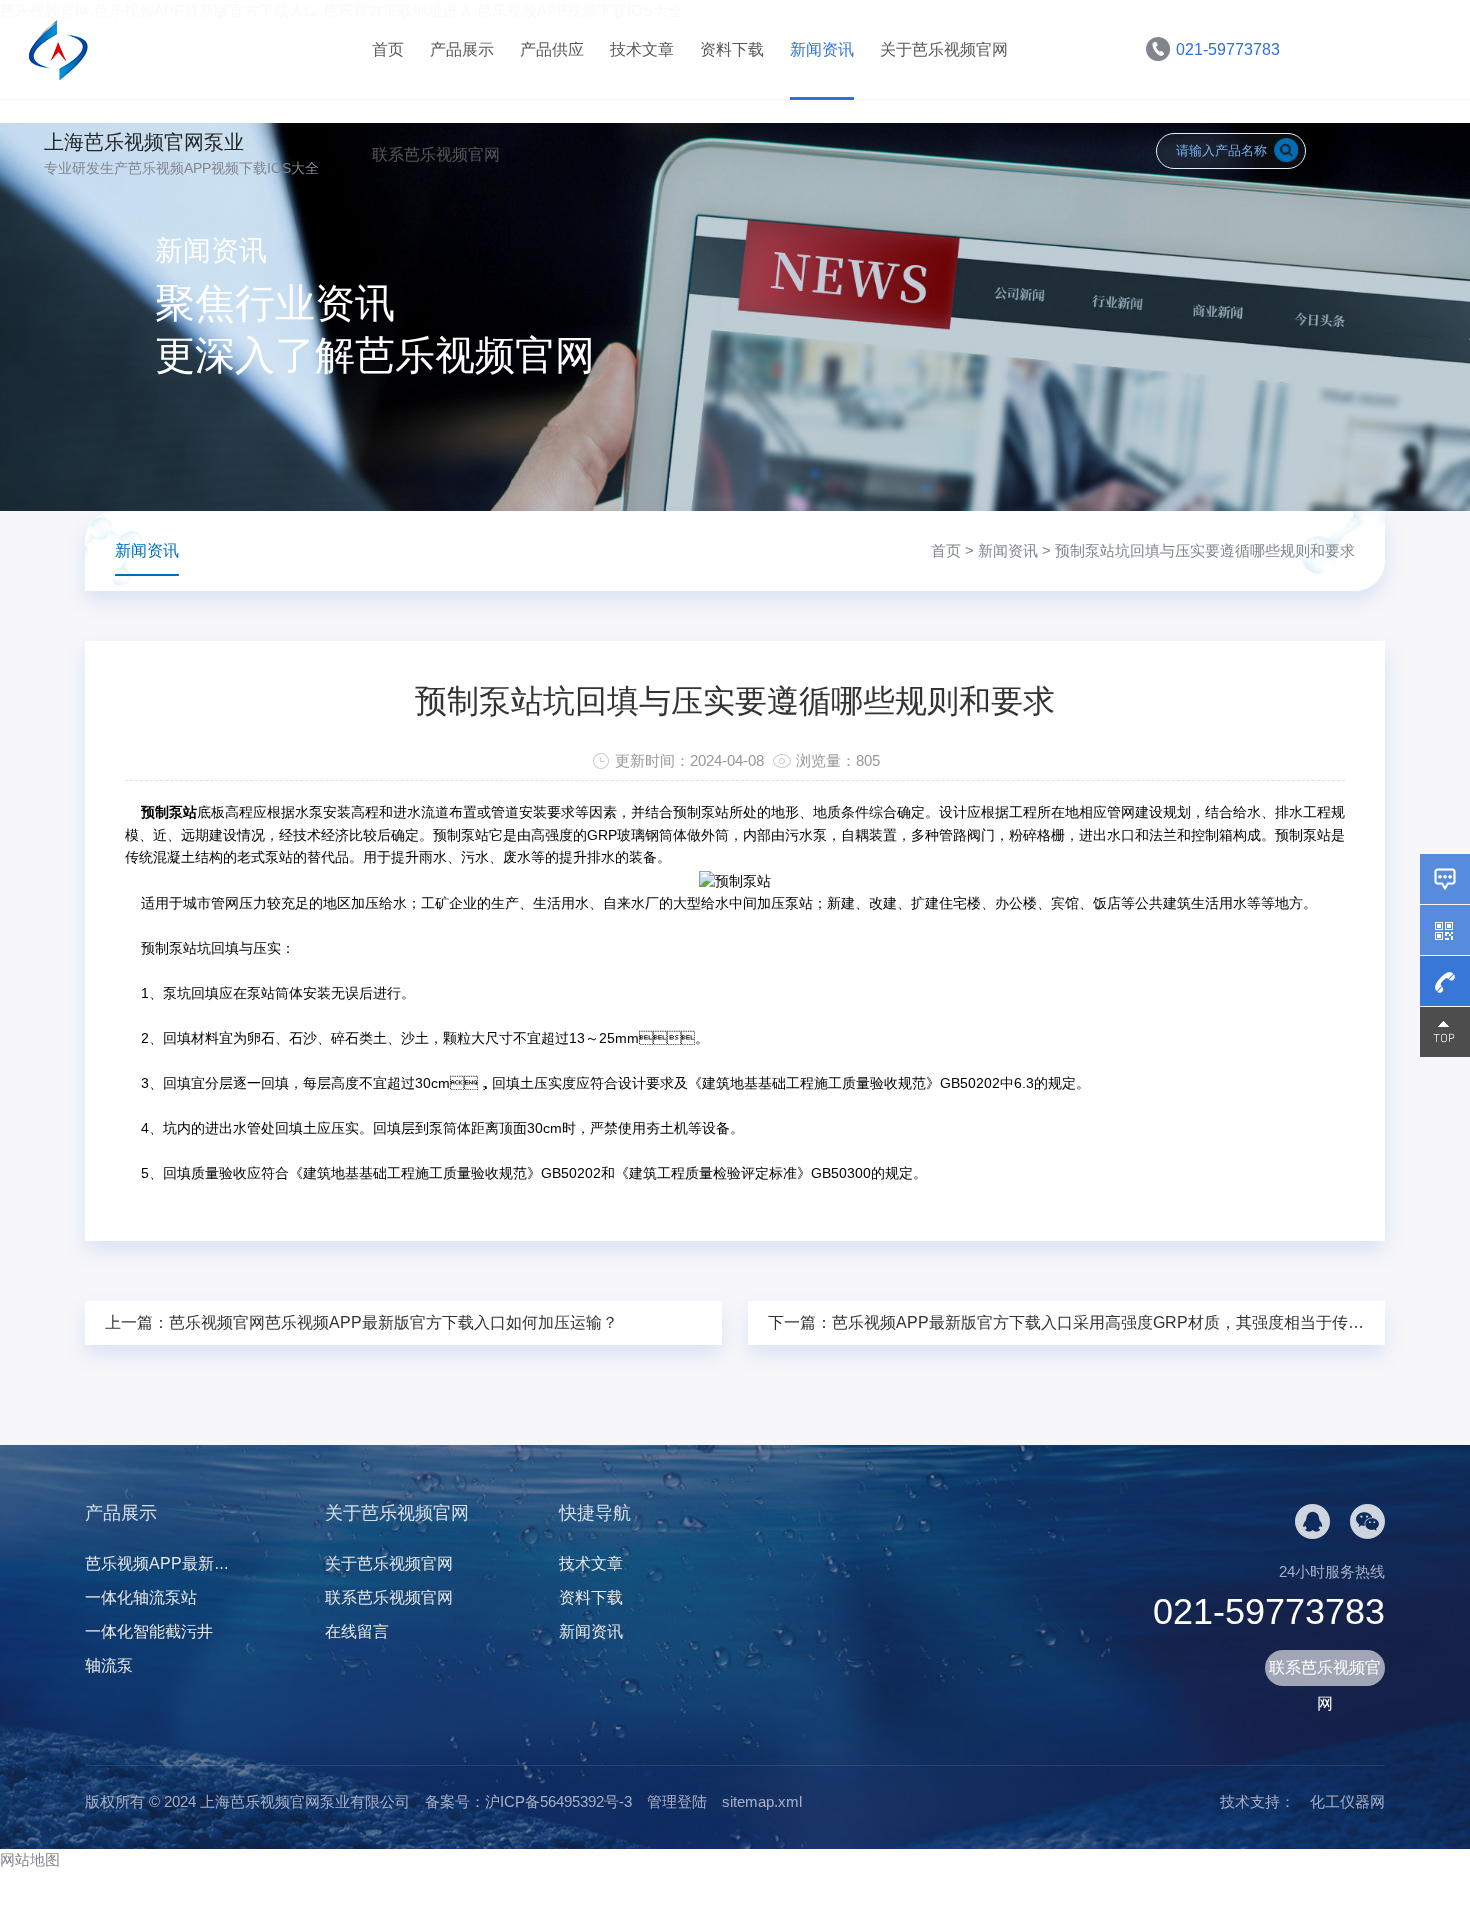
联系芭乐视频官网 (436, 154)
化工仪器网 (1347, 1801)
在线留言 (357, 1631)
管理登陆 (677, 1801)
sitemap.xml (762, 1801)
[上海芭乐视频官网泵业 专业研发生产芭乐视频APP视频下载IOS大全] (193, 49)
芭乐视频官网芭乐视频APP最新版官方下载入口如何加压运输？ (393, 1322)
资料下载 (732, 49)
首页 (388, 49)
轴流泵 (109, 1665)
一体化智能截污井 (149, 1631)
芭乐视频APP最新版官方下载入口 (205, 1563)
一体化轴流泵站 (141, 1597)
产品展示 (462, 49)
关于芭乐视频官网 (944, 49)
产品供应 (552, 49)
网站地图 (30, 1859)
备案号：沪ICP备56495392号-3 (528, 1801)
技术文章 (642, 49)
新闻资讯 (822, 49)
